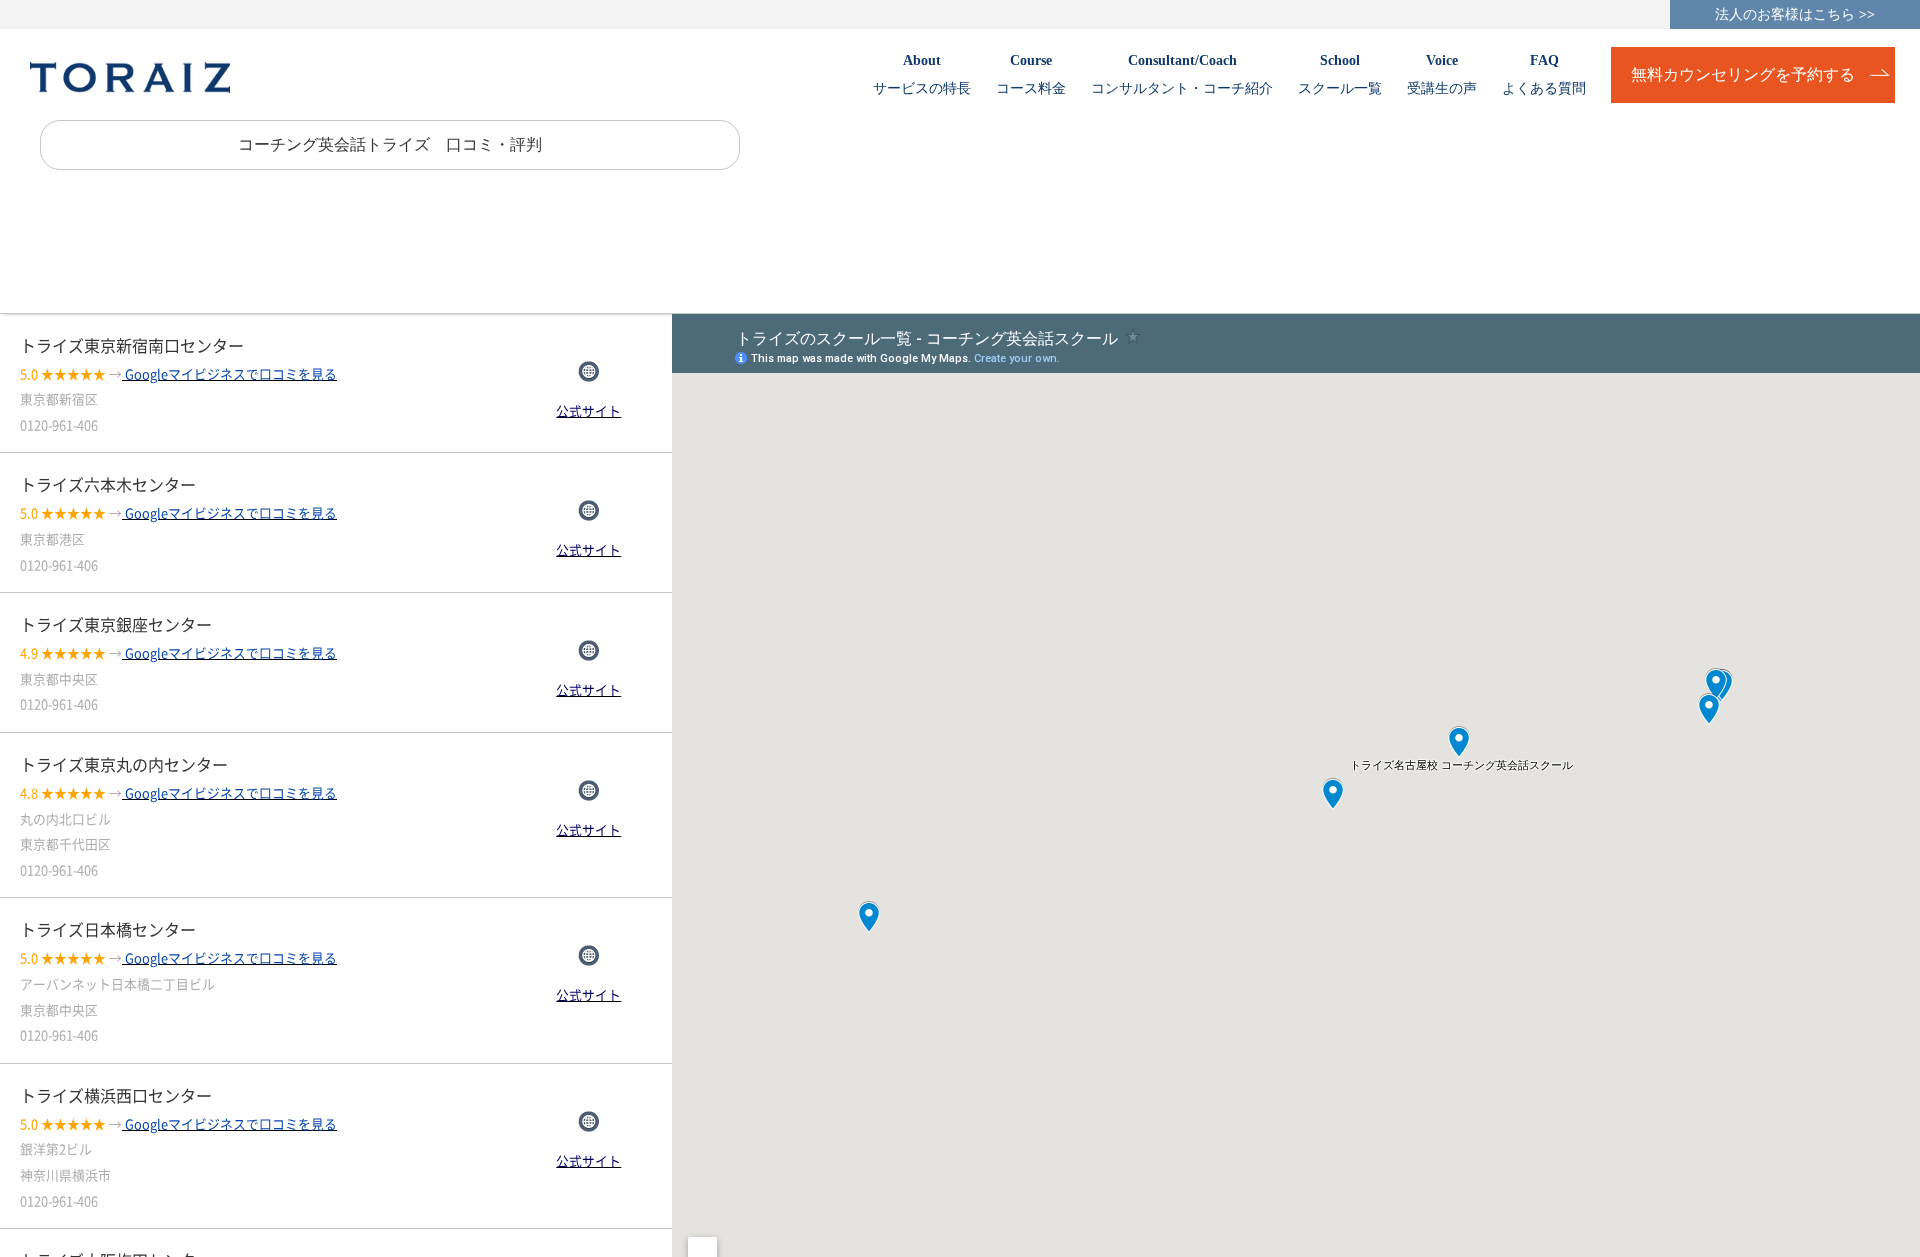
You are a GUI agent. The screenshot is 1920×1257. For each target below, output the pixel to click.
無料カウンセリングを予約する (1743, 74)
